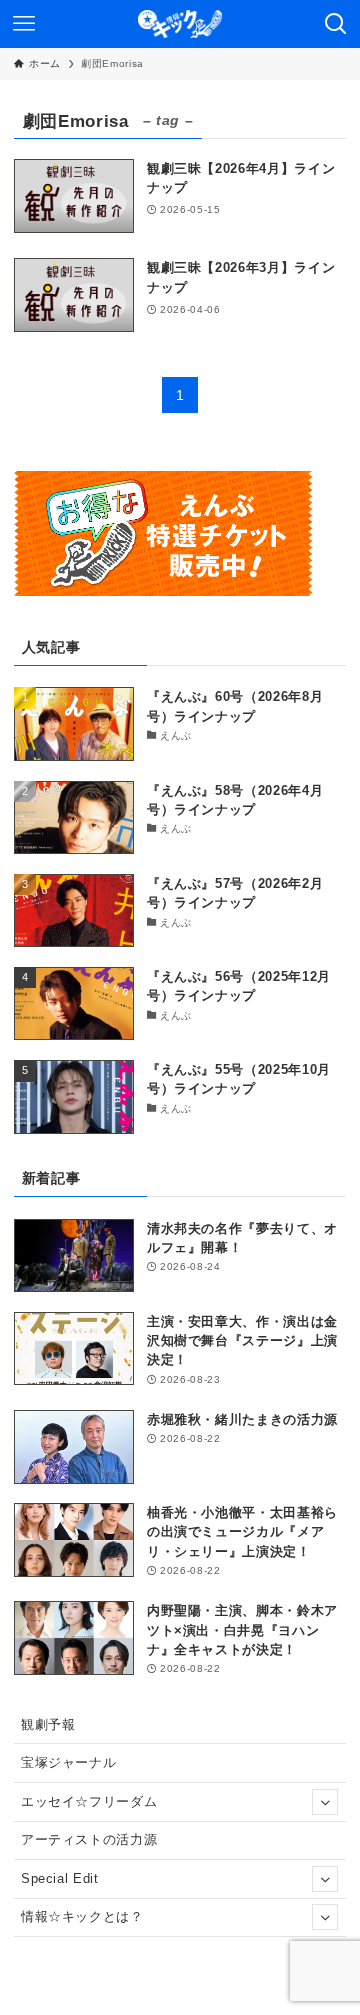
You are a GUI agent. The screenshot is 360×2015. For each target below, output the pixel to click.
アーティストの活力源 (89, 1839)
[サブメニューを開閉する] (325, 1802)
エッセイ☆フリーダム (89, 1801)
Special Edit (60, 1878)
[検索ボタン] (336, 24)
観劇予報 (48, 1724)
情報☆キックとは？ (82, 1916)
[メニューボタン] (24, 24)
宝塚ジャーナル (69, 1762)
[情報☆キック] (180, 24)
